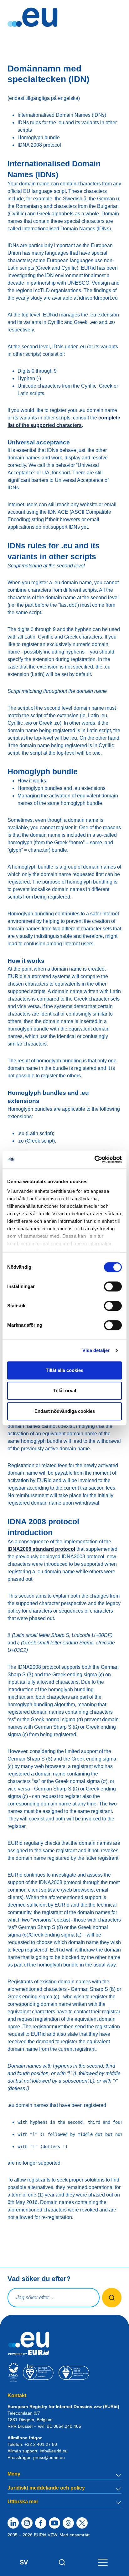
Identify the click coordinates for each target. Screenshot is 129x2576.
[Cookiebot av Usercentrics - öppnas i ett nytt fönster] (94, 1159)
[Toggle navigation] (103, 2562)
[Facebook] (41, 2523)
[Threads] (68, 2523)
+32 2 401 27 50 (41, 2444)
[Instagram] (27, 2523)
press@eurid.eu (49, 2457)
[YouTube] (54, 2523)
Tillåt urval (65, 1391)
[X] (82, 2523)
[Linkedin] (13, 2523)
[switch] (113, 1286)
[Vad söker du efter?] (112, 2298)
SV (24, 2562)
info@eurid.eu (54, 2451)
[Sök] (62, 2562)
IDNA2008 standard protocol (41, 1549)
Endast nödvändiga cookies (65, 1411)
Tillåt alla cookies (64, 1370)
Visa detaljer (96, 1350)
